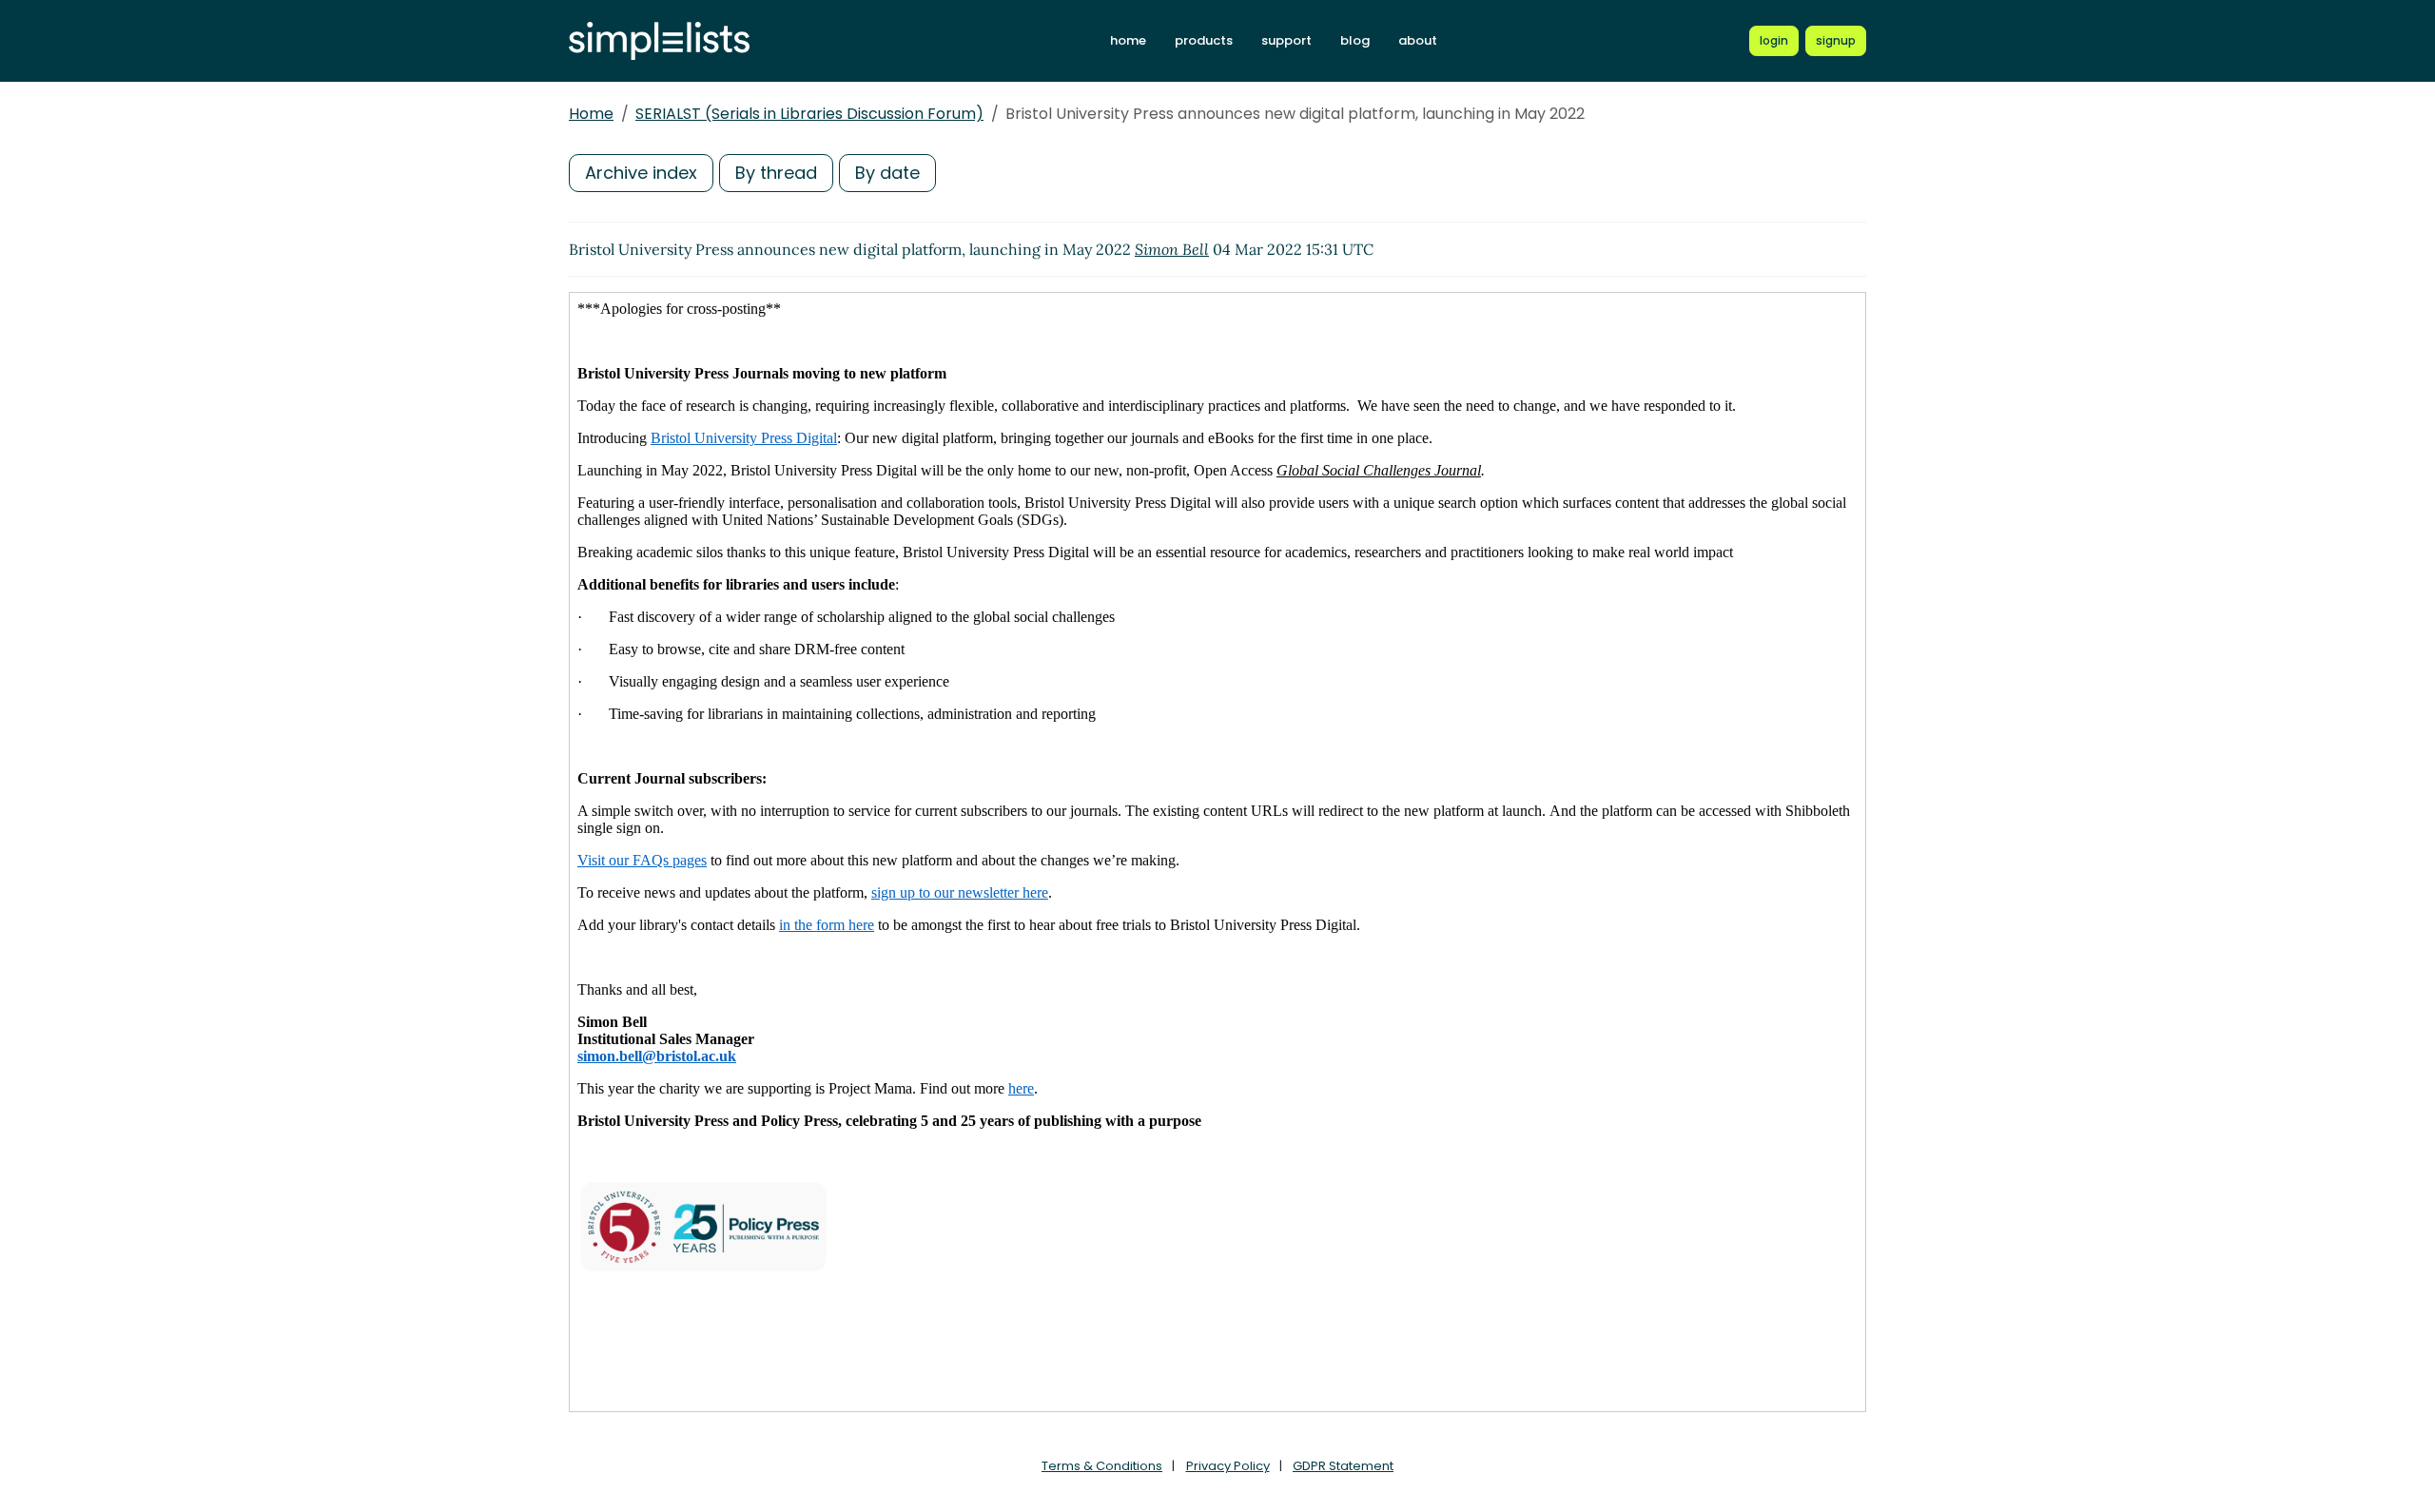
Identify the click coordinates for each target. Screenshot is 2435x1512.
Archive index (641, 173)
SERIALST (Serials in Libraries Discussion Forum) (809, 114)
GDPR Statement (1343, 1466)
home (1128, 40)
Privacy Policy (1228, 1466)
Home (591, 114)
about (1418, 40)
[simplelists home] (659, 41)
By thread (776, 173)
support (1286, 40)
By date (887, 173)
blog (1355, 40)
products (1204, 40)
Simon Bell (1172, 249)
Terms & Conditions (1102, 1466)
